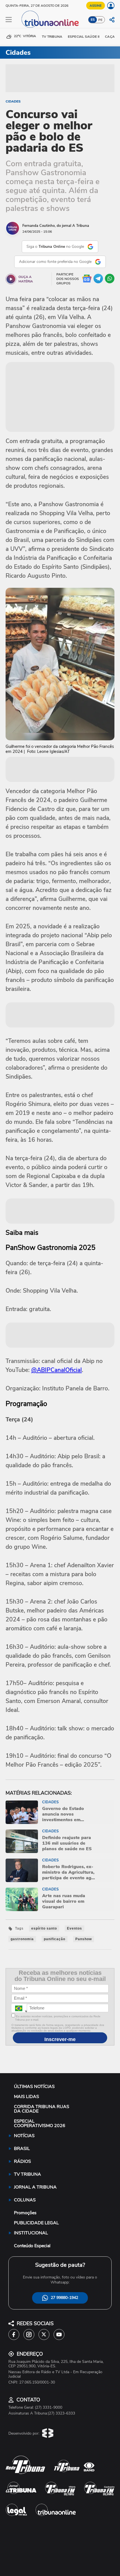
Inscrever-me (60, 2039)
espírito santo (44, 1928)
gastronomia (22, 1939)
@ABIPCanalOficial (57, 1370)
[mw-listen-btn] (11, 279)
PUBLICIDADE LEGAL (36, 2223)
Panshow (84, 1939)
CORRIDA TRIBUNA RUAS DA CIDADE (42, 2109)
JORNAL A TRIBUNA (35, 2187)
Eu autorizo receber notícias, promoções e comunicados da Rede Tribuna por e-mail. (58, 2018)
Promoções (25, 2213)
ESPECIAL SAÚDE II (84, 37)
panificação (55, 1939)
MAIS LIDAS (27, 2097)
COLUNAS (25, 2200)
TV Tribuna (52, 37)
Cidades (13, 101)
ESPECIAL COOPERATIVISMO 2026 (40, 2123)
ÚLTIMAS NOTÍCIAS (34, 2087)
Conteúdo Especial (32, 2246)
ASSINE (96, 6)
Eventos (75, 1928)
